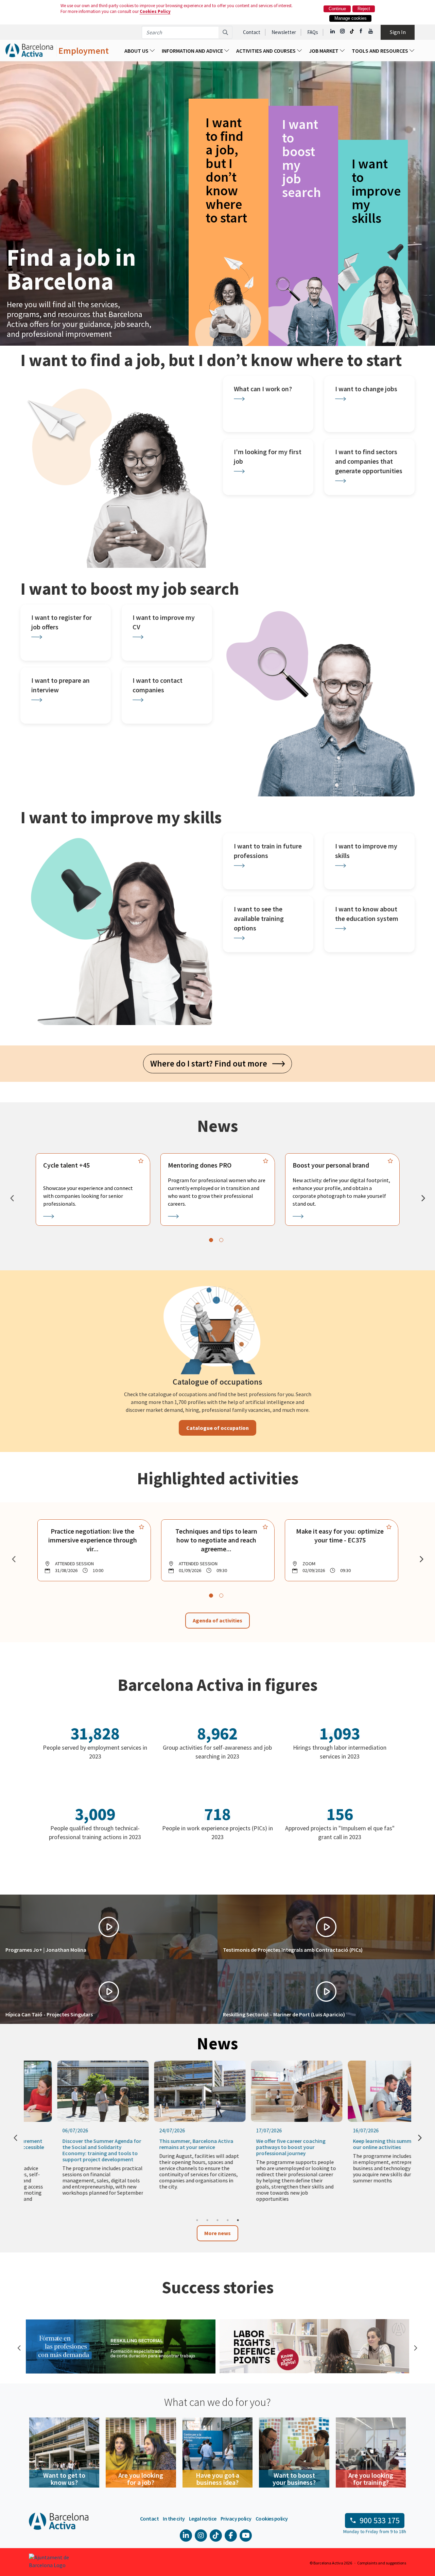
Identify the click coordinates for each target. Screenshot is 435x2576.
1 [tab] (197, 2220)
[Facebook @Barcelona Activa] (361, 31)
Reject (364, 9)
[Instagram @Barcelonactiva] (342, 31)
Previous (19, 2347)
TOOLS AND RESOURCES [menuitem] (380, 51)
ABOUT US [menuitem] (137, 51)
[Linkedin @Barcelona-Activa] (333, 31)
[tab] (211, 1240)
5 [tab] (238, 2220)
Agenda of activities (217, 1620)
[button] (109, 1927)
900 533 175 (380, 2520)
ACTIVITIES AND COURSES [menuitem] (266, 51)
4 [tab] (228, 2220)
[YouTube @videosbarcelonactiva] (371, 31)
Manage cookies (351, 18)
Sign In (398, 32)
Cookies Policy (155, 11)
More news (217, 2233)
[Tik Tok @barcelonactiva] (352, 31)
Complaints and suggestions (382, 2563)
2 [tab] (207, 2220)
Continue (337, 9)
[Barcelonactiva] (29, 51)
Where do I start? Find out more (211, 1063)
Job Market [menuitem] (324, 51)
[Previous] (12, 1198)
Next (415, 2347)
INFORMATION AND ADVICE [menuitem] (193, 51)
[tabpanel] (93, 1189)
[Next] (423, 1198)
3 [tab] (217, 2220)
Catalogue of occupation (217, 1428)
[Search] (225, 32)
